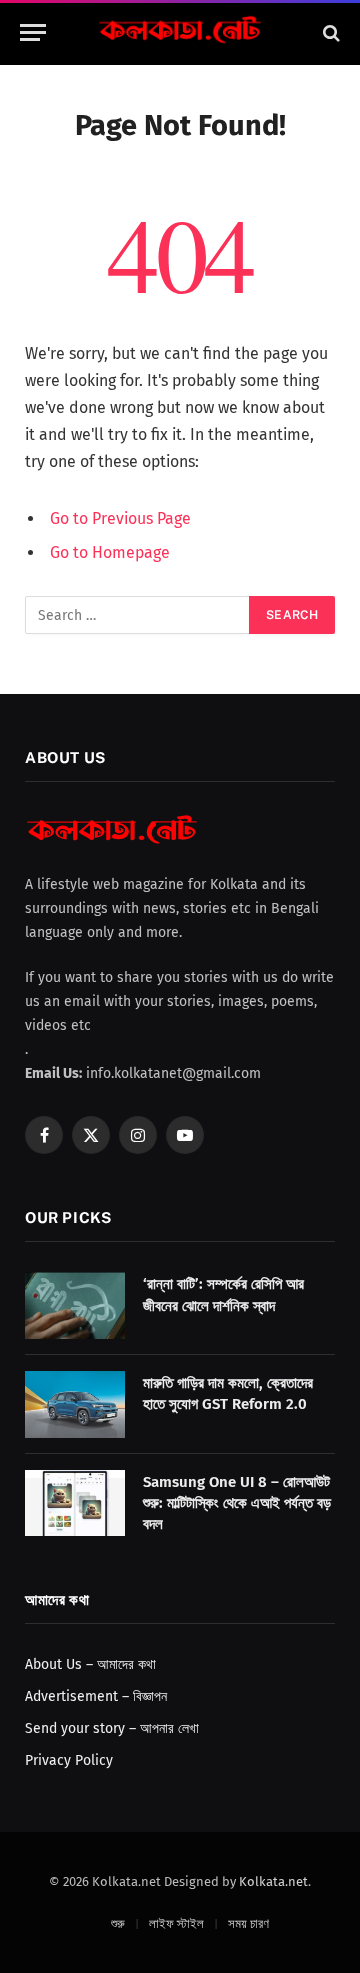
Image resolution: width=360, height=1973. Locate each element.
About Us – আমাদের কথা (90, 1664)
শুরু (118, 1923)
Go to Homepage (110, 552)
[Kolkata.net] (180, 32)
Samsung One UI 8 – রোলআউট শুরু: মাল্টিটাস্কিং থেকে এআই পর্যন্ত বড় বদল (237, 1503)
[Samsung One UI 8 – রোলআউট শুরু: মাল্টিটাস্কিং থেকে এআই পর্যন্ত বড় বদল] (75, 1503)
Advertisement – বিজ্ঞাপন (96, 1696)
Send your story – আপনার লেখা (112, 1728)
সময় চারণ (248, 1923)
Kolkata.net (273, 1881)
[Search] (329, 32)
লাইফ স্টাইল (176, 1923)
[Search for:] (138, 615)
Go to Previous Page (120, 518)
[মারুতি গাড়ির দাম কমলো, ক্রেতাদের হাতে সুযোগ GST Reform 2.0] (75, 1404)
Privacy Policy (69, 1760)
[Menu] (33, 32)
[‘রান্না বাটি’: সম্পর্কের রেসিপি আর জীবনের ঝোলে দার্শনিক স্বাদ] (75, 1305)
